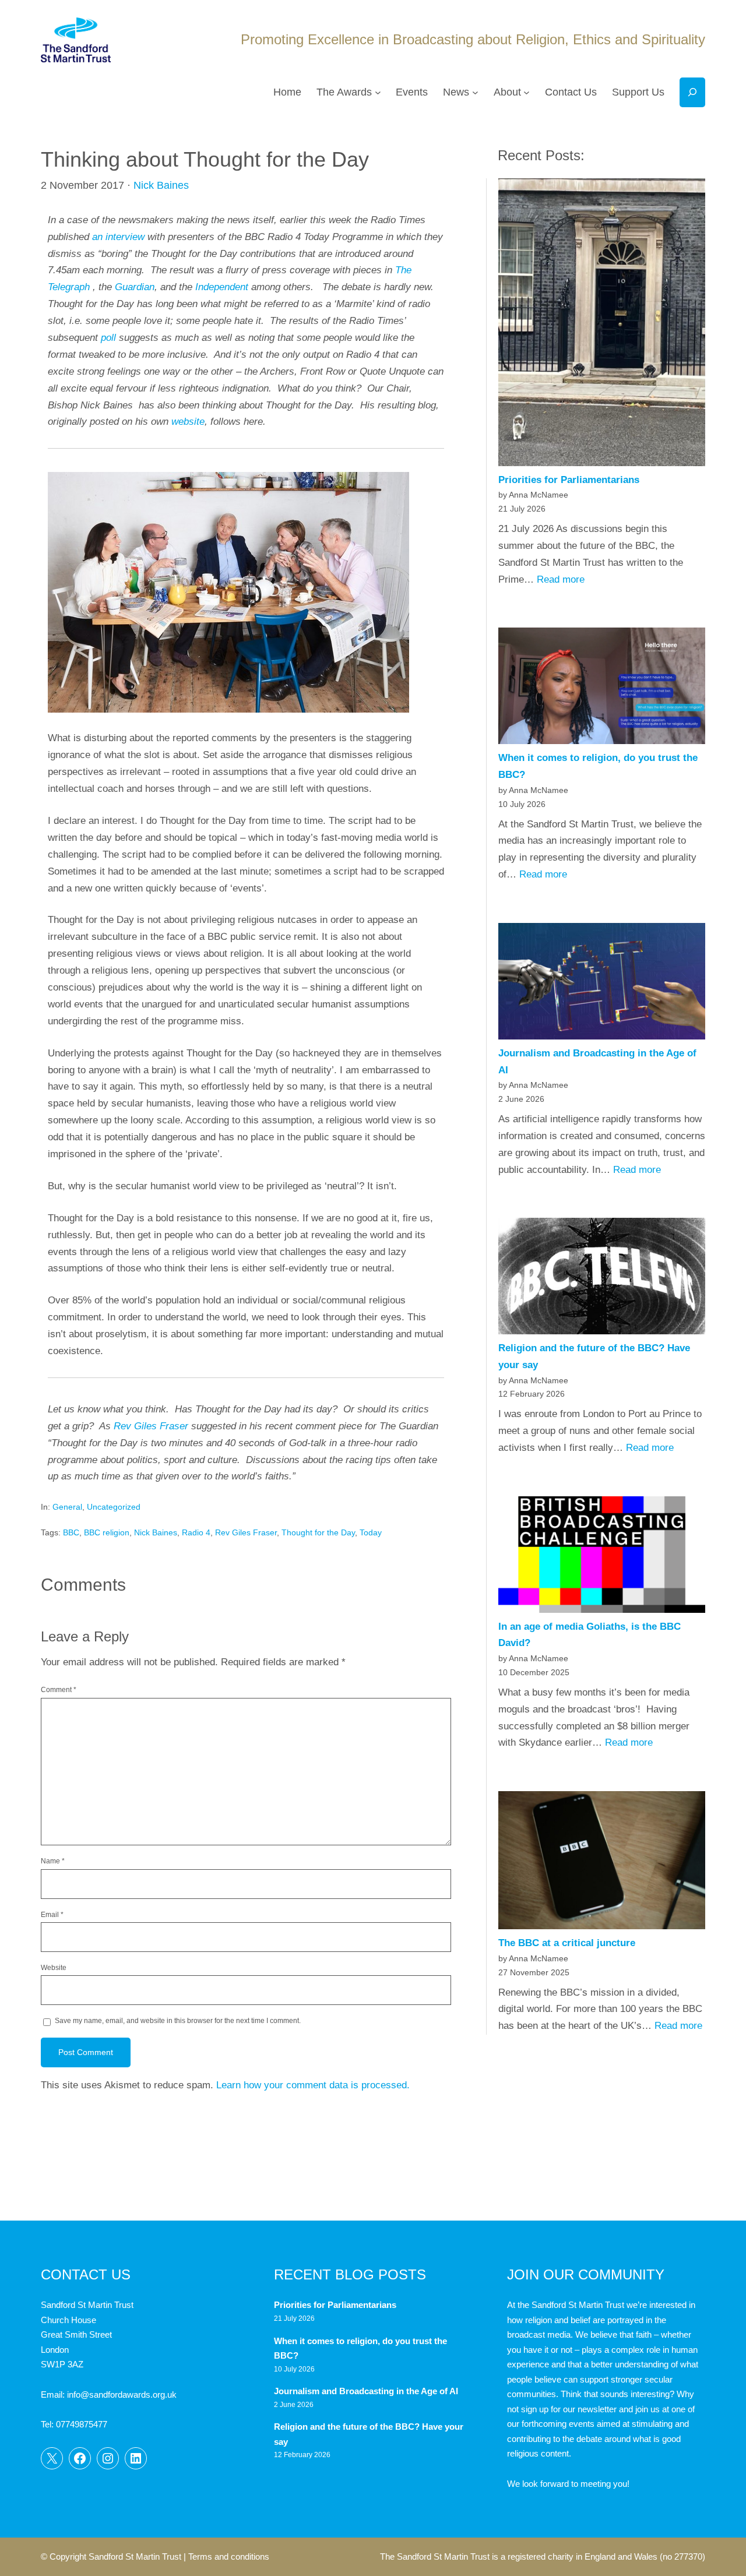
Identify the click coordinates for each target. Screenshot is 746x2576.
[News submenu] (475, 92)
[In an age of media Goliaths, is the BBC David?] (602, 1557)
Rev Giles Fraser (151, 1426)
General (67, 1507)
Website (54, 1968)
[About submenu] (527, 92)
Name (53, 1861)
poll (108, 338)
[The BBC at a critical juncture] (602, 1863)
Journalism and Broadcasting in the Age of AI (367, 2391)
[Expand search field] (692, 92)
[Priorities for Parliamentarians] (602, 325)
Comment (59, 1690)
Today (371, 1532)
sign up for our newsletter (569, 2409)
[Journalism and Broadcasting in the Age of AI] (602, 984)
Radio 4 (196, 1532)
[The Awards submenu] (378, 92)
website (188, 422)
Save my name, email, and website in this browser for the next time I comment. (178, 2021)
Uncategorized (114, 1507)
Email (52, 1915)
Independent (222, 287)
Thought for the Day (318, 1532)
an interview (118, 237)
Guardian (135, 287)
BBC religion (107, 1532)
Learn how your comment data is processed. (313, 2085)
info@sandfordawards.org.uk (122, 2394)
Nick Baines (161, 185)
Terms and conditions (229, 2556)
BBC (71, 1532)
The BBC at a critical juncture (567, 1943)
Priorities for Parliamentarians (569, 480)
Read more (561, 579)
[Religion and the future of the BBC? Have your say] (602, 1279)
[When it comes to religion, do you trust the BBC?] (602, 689)
